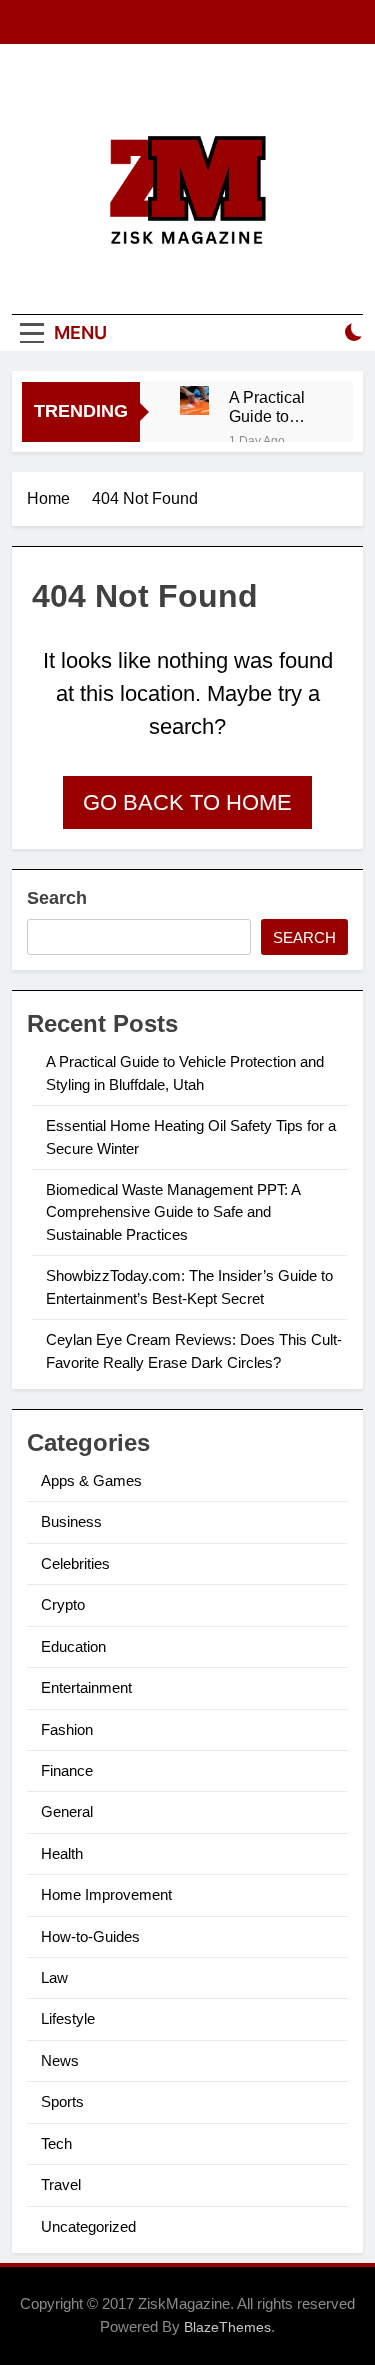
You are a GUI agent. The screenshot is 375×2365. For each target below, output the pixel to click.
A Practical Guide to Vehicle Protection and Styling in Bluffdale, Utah (271, 407)
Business (71, 1521)
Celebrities (75, 1563)
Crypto (63, 1604)
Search (57, 898)
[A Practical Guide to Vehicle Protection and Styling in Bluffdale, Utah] (194, 400)
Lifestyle (68, 2018)
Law (54, 1977)
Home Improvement (106, 1894)
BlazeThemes (227, 2327)
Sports (62, 2101)
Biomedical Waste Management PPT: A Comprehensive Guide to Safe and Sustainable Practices (173, 1212)
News (60, 2060)
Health (62, 1853)
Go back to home (187, 802)
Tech (56, 2143)
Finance (67, 1770)
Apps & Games (91, 1480)
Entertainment (86, 1687)
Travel (61, 2184)
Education (73, 1646)
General (67, 1811)
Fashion (67, 1729)
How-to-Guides (90, 1936)
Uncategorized (88, 2226)
